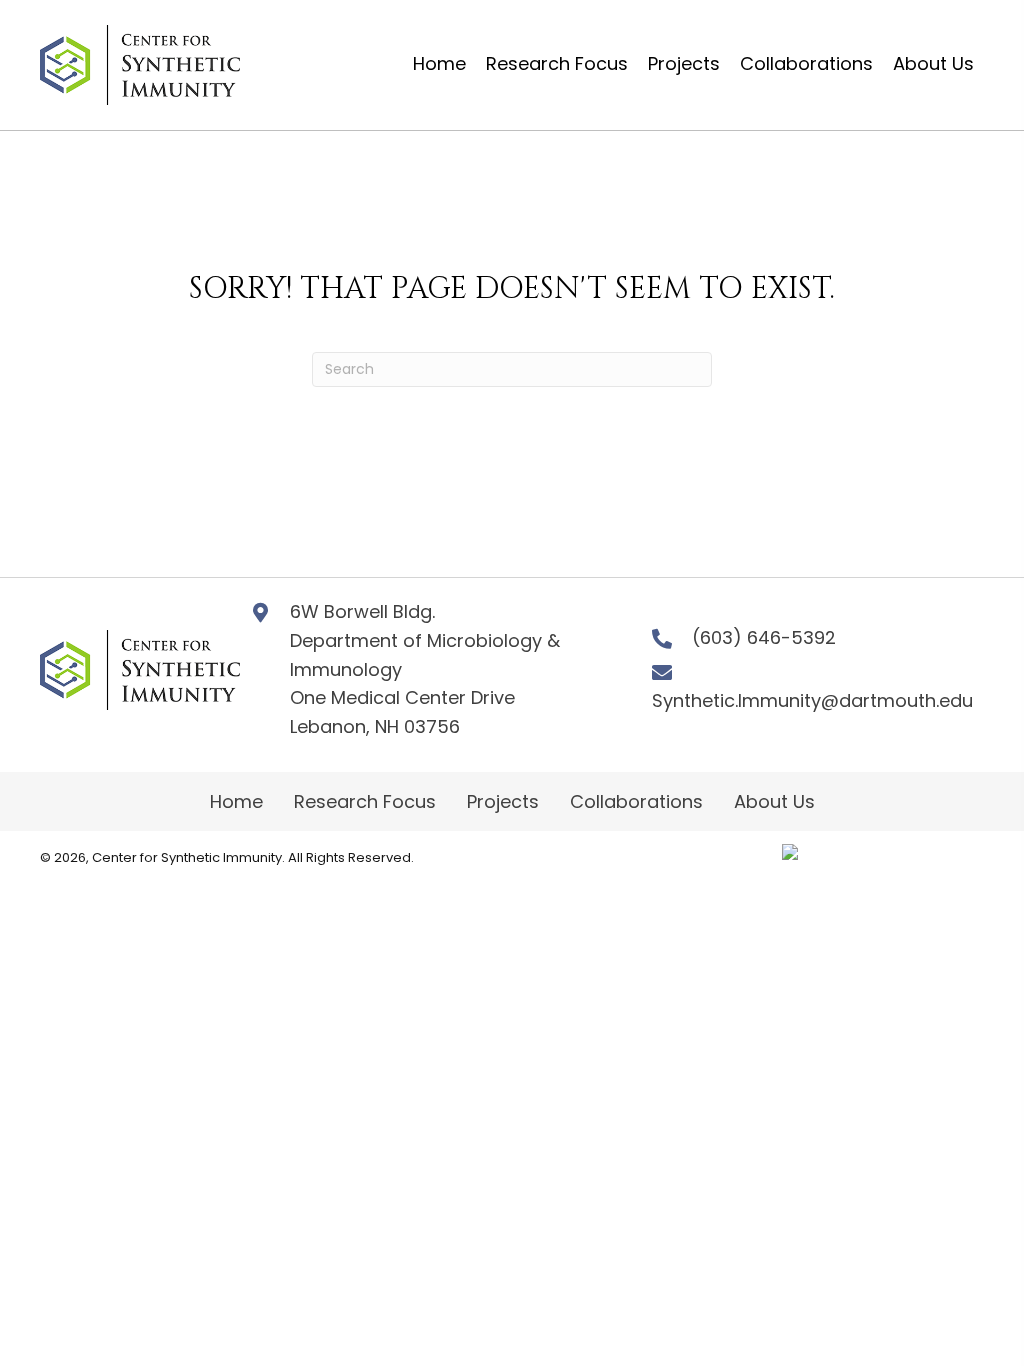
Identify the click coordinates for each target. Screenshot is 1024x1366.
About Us (774, 801)
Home (236, 801)
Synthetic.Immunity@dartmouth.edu (812, 700)
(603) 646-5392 (764, 637)
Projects (503, 801)
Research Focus (365, 801)
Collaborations (636, 801)
